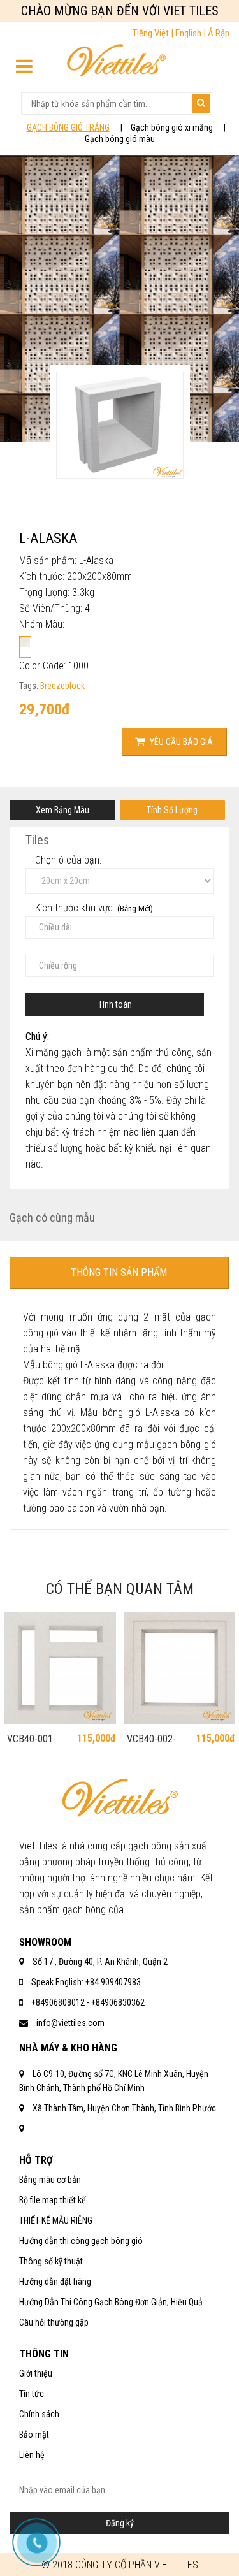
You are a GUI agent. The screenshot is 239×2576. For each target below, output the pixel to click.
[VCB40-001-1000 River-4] (60, 1668)
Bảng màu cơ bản (50, 2180)
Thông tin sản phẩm (119, 1272)
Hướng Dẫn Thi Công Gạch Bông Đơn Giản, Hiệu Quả (111, 2302)
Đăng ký (120, 2523)
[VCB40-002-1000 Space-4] (180, 1668)
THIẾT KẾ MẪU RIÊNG (56, 2220)
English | (192, 33)
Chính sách (39, 2414)
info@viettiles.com (70, 2023)
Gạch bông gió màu (120, 139)
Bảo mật (34, 2435)
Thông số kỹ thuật (51, 2261)
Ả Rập (219, 33)
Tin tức (32, 2394)
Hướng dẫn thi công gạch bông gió (81, 2241)
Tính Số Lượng (172, 810)
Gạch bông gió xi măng (172, 127)
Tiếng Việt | (154, 33)
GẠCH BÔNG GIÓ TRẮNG (68, 127)
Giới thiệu (36, 2373)
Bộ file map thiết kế (53, 2200)
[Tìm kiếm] (201, 104)
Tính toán (115, 1004)
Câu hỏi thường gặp (54, 2322)
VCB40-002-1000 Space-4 (155, 1745)
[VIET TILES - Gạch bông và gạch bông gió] (116, 63)
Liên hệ (32, 2455)
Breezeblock (62, 686)
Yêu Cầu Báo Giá (180, 742)
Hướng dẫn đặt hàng (55, 2282)
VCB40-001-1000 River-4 (33, 1745)
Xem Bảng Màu (62, 810)
